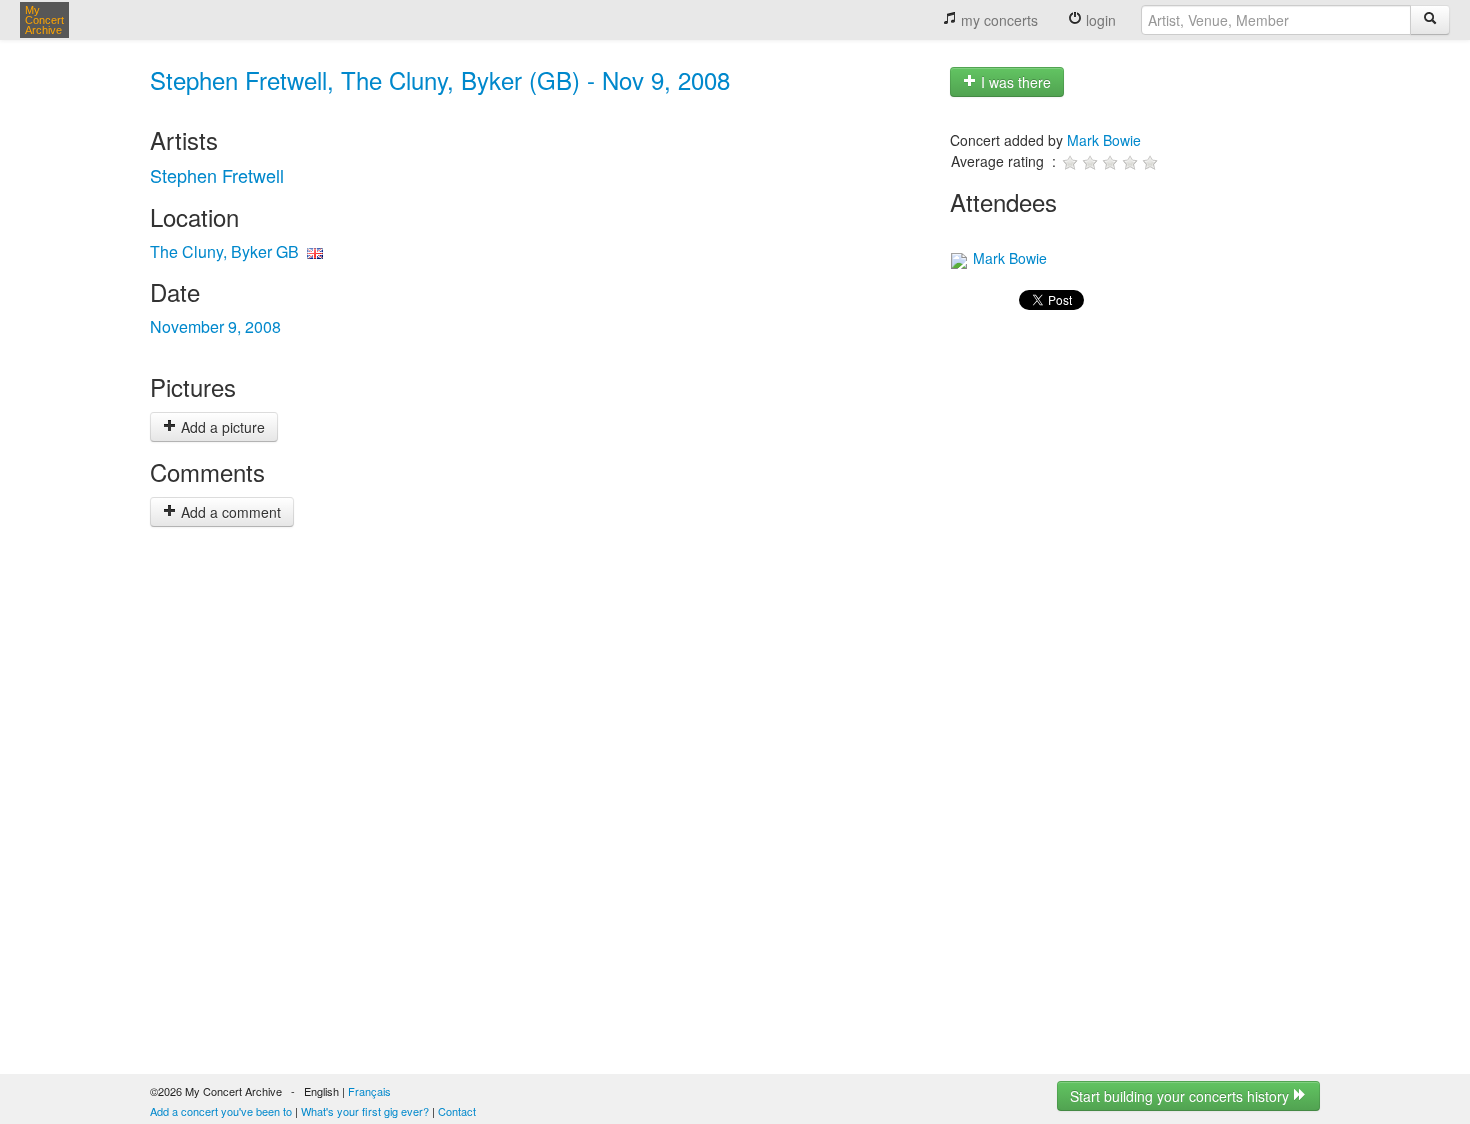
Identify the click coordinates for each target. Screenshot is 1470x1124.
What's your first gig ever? (365, 1111)
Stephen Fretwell (217, 175)
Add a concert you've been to (221, 1111)
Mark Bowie (1104, 140)
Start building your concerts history (1181, 1096)
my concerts (997, 20)
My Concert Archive (44, 20)
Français (369, 1091)
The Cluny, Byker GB (224, 251)
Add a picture (221, 427)
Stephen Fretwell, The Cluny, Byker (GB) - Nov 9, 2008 (440, 79)
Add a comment (229, 512)
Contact (457, 1111)
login (1099, 20)
